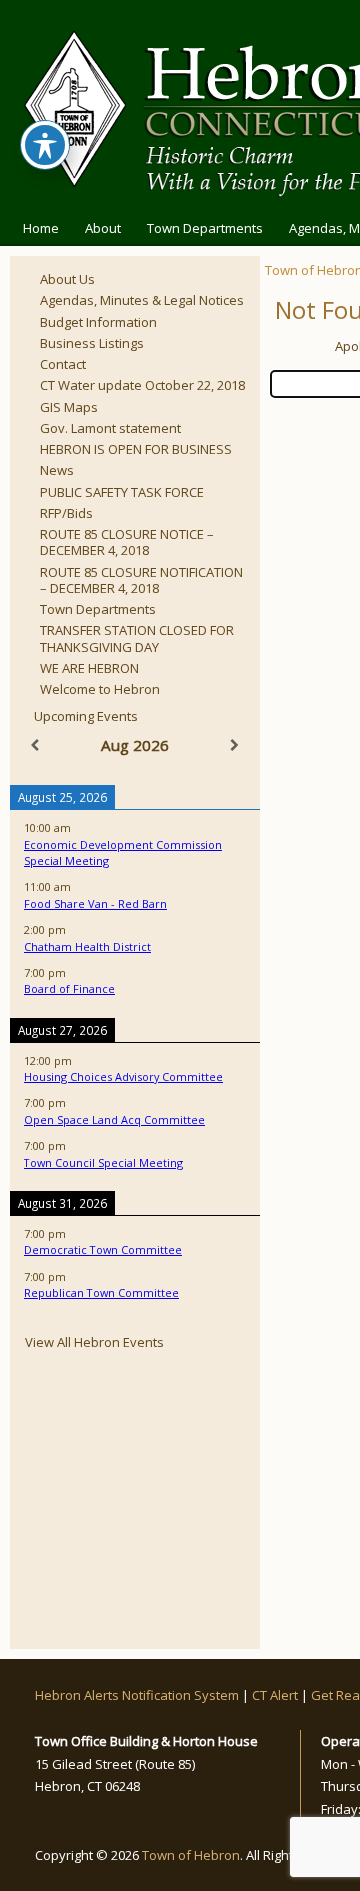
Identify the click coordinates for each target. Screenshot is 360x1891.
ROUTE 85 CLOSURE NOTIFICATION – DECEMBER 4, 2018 (141, 580)
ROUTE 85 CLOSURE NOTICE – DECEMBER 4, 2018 (127, 542)
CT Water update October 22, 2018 (142, 385)
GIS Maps (69, 407)
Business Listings (92, 343)
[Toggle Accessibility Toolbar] (45, 145)
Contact (63, 364)
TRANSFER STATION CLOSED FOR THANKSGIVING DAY (137, 638)
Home (41, 228)
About (103, 228)
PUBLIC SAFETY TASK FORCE (122, 492)
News (57, 470)
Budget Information (98, 322)
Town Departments (205, 228)
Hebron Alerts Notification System (137, 1695)
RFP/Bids (66, 513)
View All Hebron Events (94, 1342)
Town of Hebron (191, 1855)
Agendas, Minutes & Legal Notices (142, 300)
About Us (67, 279)
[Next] (235, 745)
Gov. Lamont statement (110, 428)
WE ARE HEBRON (89, 668)
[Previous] (35, 745)
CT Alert (275, 1695)
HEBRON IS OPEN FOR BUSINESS (136, 449)
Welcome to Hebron (100, 689)
